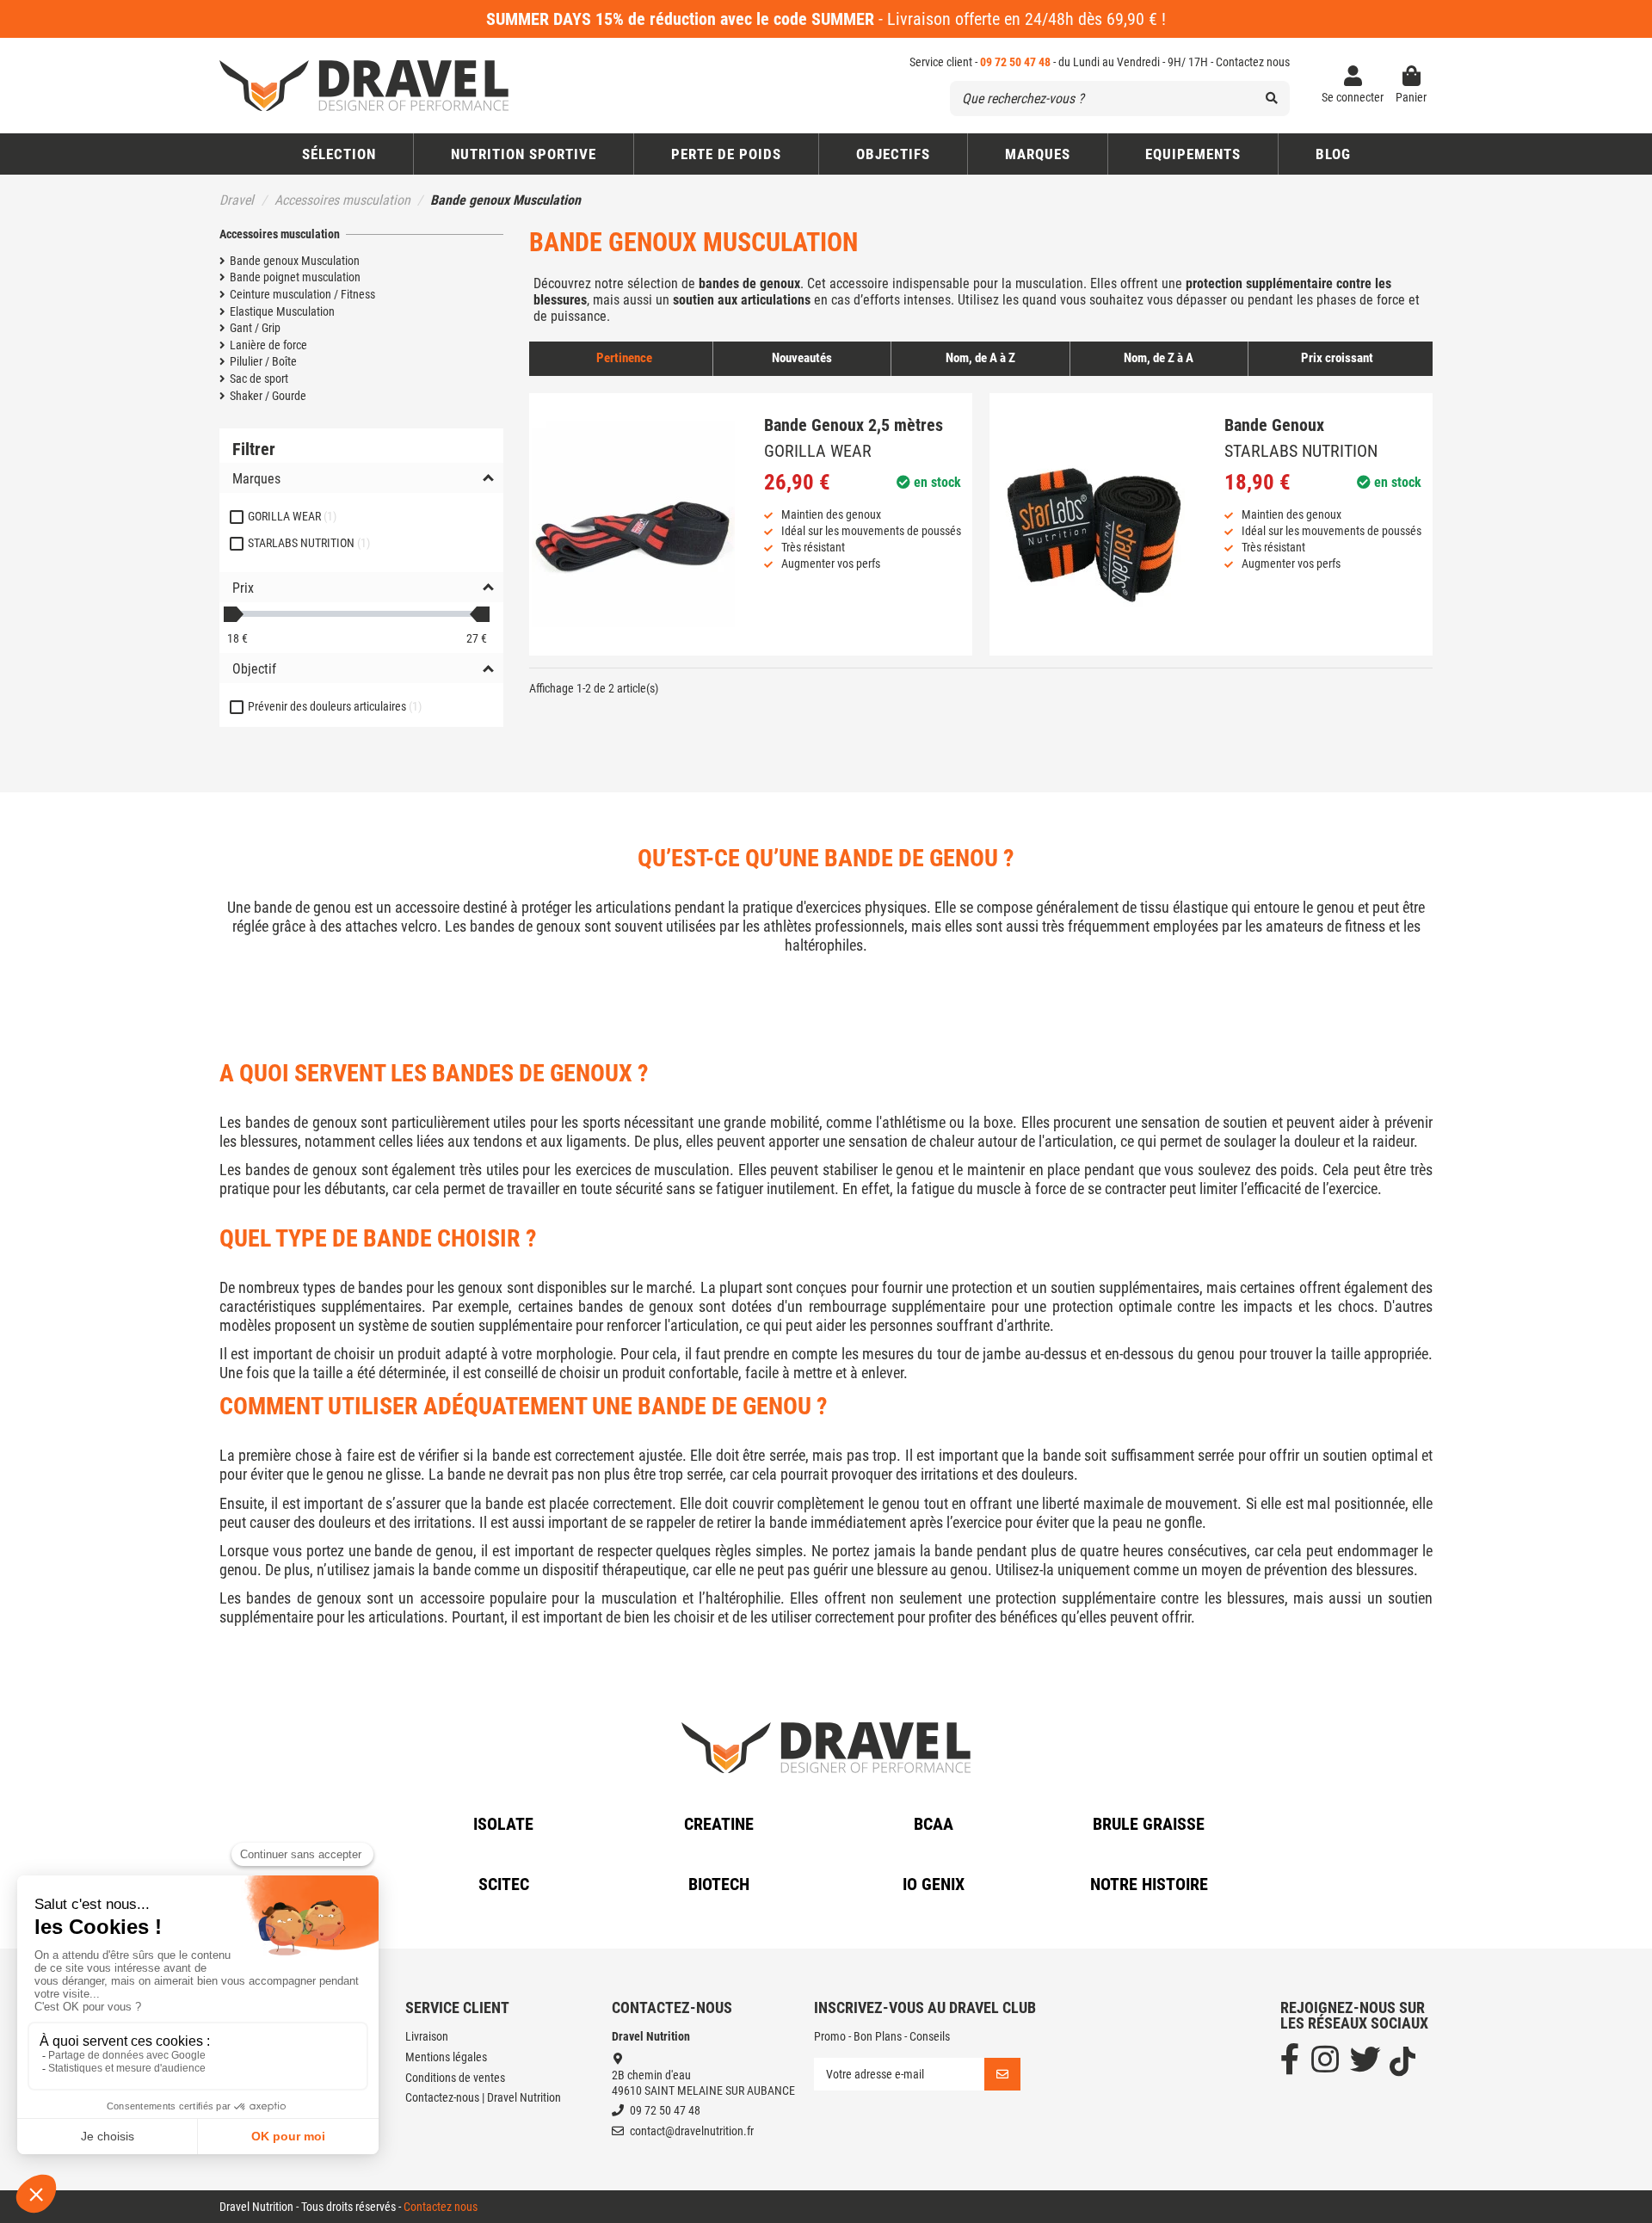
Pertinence (624, 358)
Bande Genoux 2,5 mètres (854, 425)
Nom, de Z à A (1159, 358)
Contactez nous (1253, 62)
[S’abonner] (1002, 2074)
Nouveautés (802, 358)
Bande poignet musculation (295, 277)
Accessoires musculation (280, 234)
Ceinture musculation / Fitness (302, 294)
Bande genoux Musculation (295, 261)
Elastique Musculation (282, 311)
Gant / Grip (255, 328)
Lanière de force (268, 345)
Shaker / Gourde (268, 396)
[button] (893, 154)
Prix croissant (1337, 358)
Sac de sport (259, 379)
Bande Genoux (1274, 425)
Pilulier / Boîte (263, 361)
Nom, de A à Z (980, 358)
